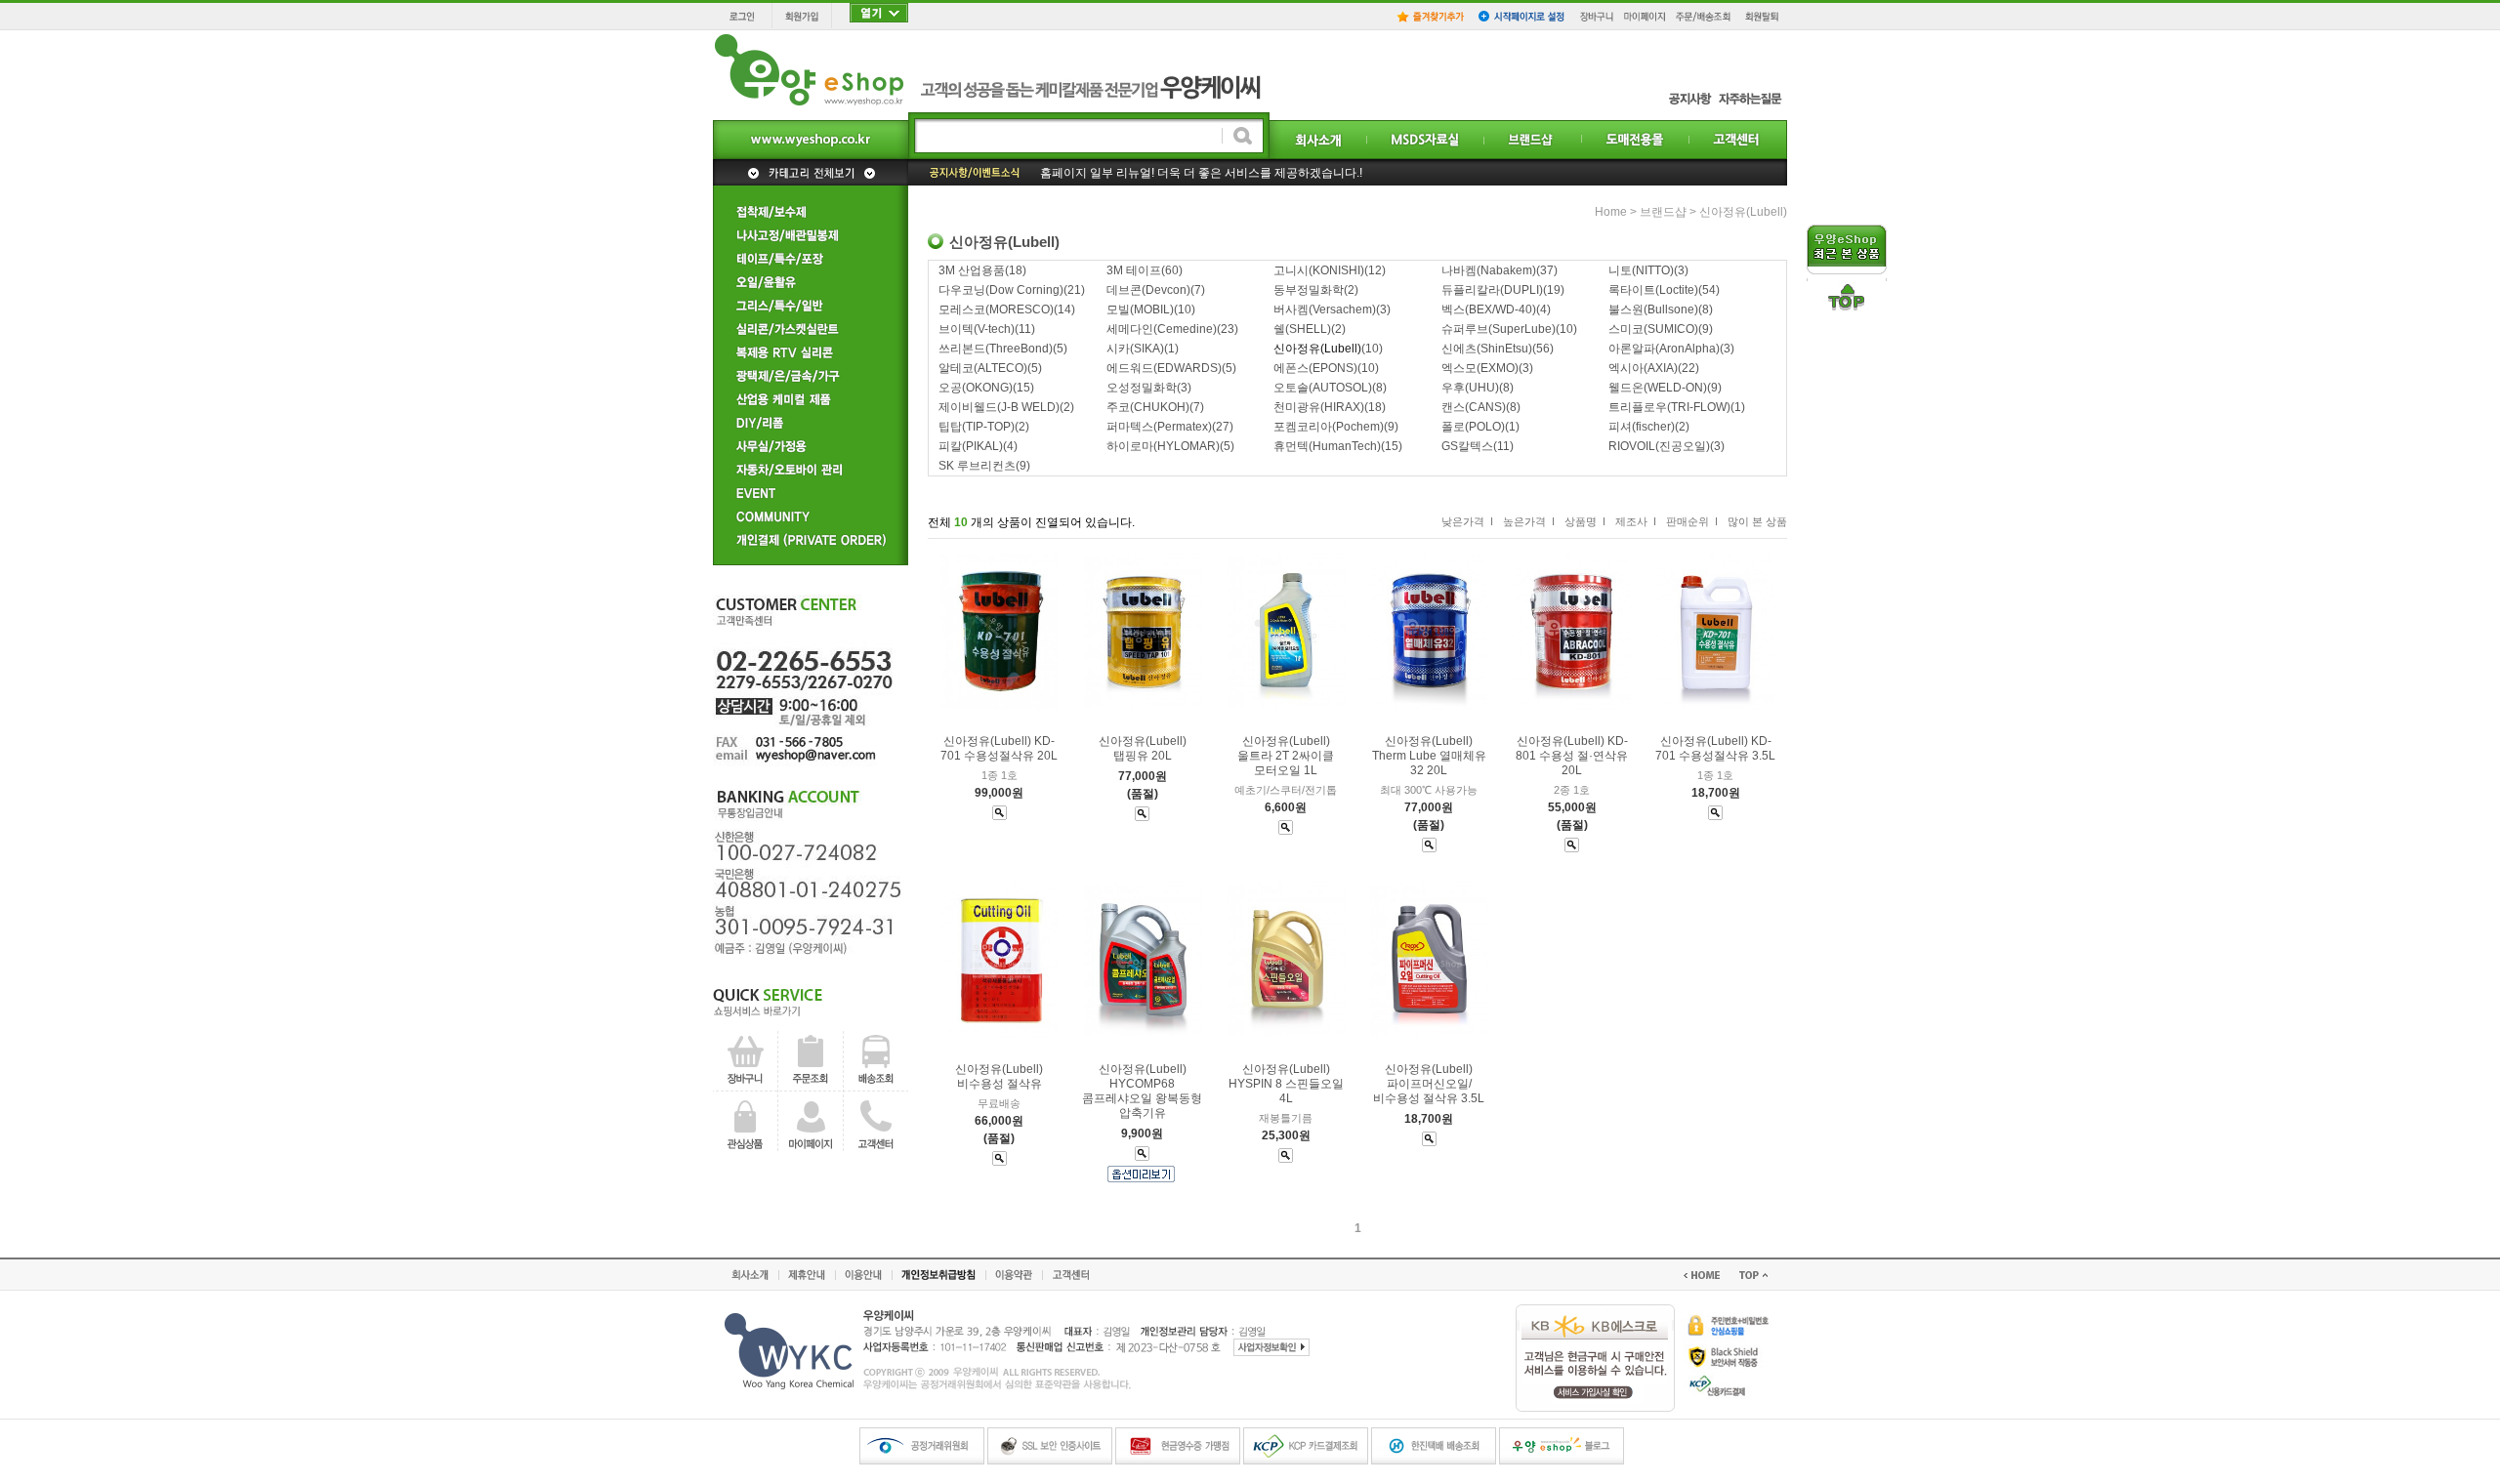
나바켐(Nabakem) (1489, 270)
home (1611, 212)
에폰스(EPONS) (1315, 368)
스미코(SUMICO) (1653, 329)
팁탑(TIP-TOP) (977, 427)
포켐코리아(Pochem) (1329, 427)
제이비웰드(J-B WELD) (999, 407)
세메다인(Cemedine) (1162, 329)
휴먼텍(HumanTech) (1327, 446)
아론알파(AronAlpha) (1664, 349)
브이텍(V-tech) (977, 329)
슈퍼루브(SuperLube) (1499, 329)
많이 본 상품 (1757, 521)
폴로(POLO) (1473, 427)
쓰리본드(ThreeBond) (996, 349)
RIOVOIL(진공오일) (1659, 446)
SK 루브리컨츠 (977, 466)
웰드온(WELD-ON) (1658, 388)
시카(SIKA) (1135, 349)
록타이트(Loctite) (1653, 290)
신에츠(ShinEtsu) (1487, 349)
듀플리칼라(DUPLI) (1492, 290)
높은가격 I (1529, 521)
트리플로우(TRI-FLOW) (1669, 407)
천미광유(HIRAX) (1319, 407)
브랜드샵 (1663, 212)
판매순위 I (1692, 521)
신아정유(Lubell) (1743, 212)
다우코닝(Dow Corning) (1001, 290)
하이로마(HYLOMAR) (1163, 446)
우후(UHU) (1470, 388)
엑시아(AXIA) (1643, 368)
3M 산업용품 (972, 270)
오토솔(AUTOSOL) (1323, 388)
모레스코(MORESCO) (996, 309)
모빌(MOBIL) (1140, 309)
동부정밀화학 (1309, 290)
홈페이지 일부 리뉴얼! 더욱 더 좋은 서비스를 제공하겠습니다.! (1201, 173)
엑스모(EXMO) (1480, 368)
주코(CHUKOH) (1148, 407)
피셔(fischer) (1642, 427)
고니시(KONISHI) (1319, 270)
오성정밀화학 (1142, 388)
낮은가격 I (1467, 521)
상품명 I (1585, 521)
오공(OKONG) (976, 388)
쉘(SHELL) (1302, 329)
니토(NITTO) (1641, 270)
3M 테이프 (1134, 270)
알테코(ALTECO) (983, 368)
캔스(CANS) (1474, 407)
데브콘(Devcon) (1148, 290)
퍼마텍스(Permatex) (1159, 427)
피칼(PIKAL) (971, 446)
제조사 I (1636, 521)
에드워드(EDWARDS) (1164, 368)
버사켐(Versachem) (1325, 309)
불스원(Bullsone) (1653, 309)
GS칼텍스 (1467, 446)
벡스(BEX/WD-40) (1489, 309)
